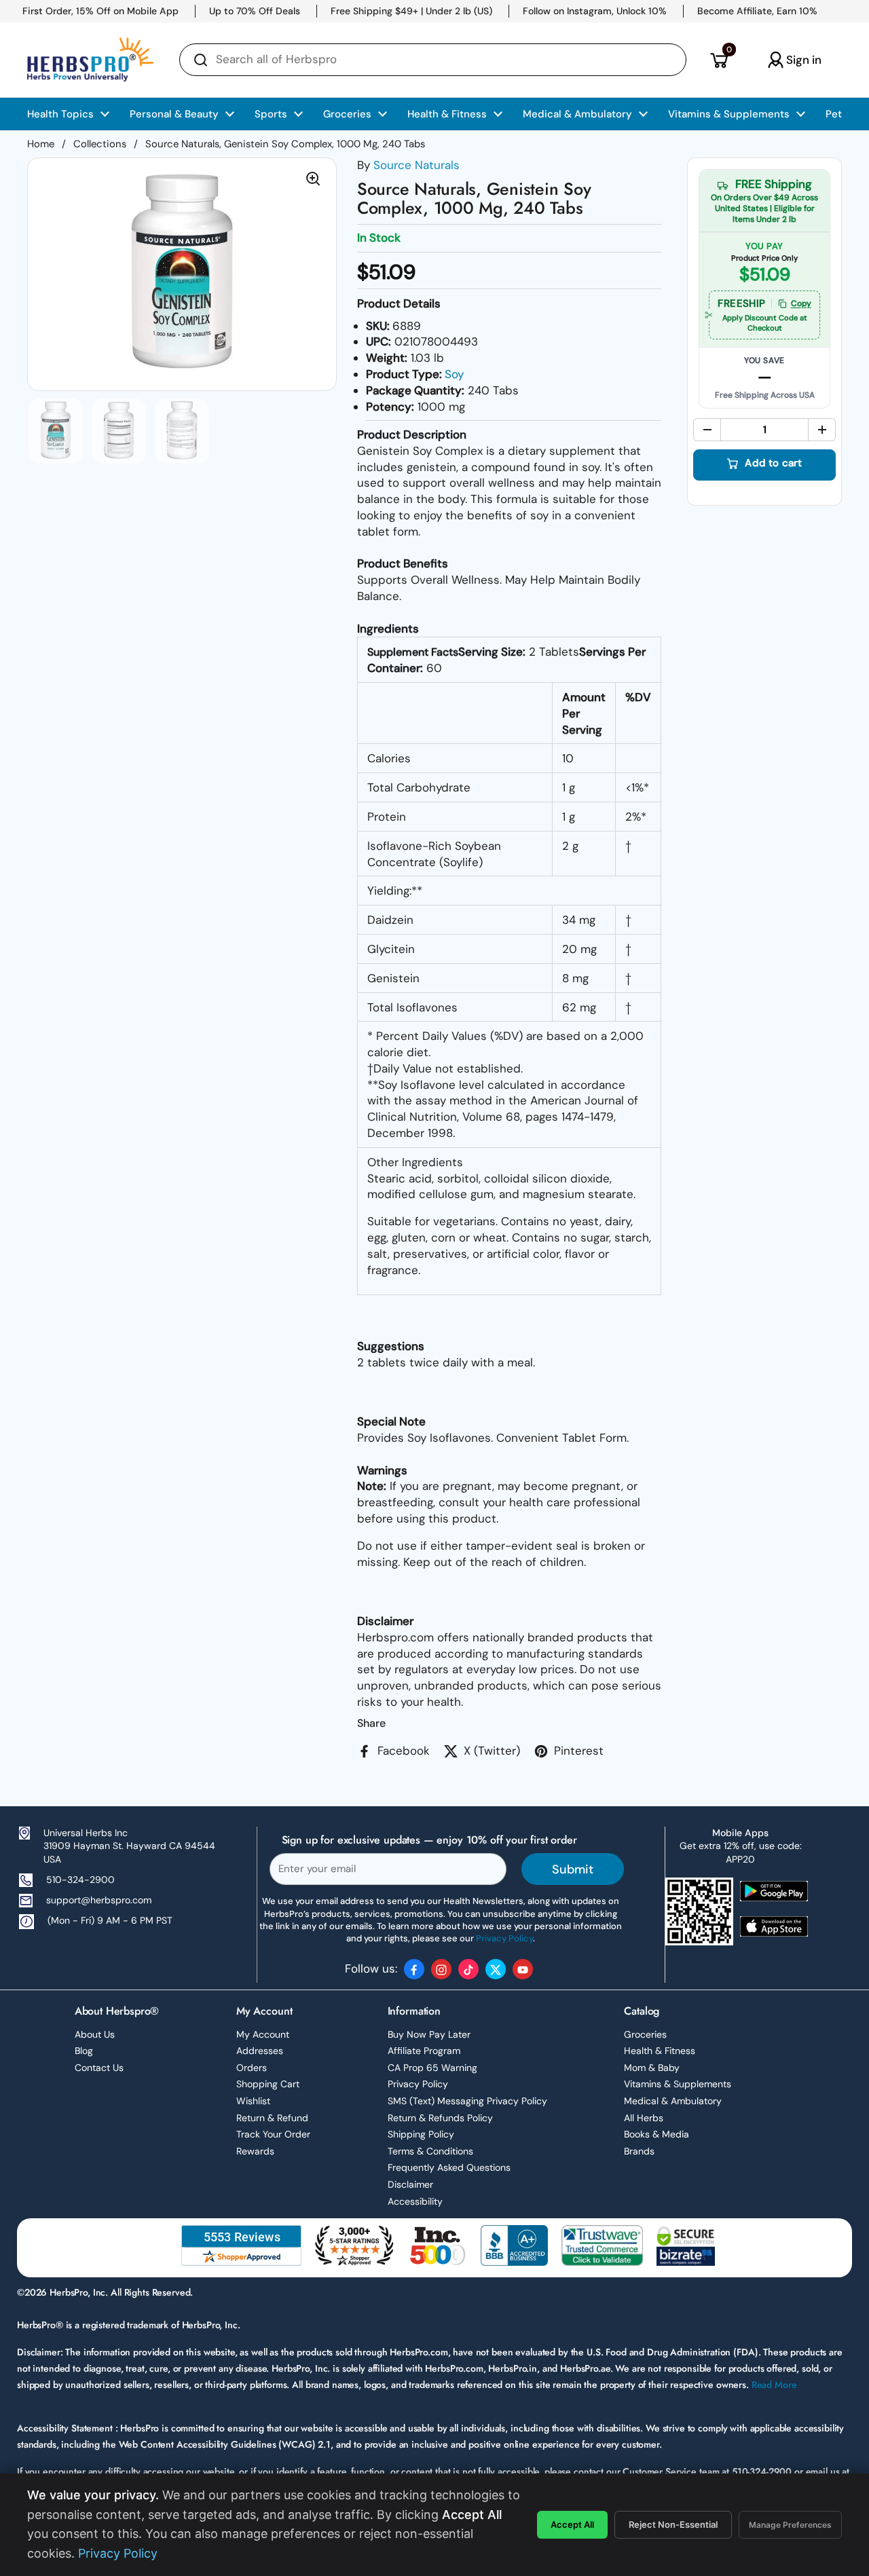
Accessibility (415, 2201)
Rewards (255, 2151)
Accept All (572, 2524)
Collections (100, 144)
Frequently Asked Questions (449, 2167)
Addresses (260, 2051)
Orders (252, 2068)
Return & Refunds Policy (440, 2118)
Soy (454, 374)
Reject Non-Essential (673, 2524)
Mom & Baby (652, 2068)
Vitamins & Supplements (678, 2084)
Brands (639, 2151)
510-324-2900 (80, 1880)
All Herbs (644, 2118)
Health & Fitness (660, 2051)
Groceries (645, 2034)
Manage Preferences (790, 2525)
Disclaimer (410, 2184)
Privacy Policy (418, 2084)
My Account (263, 2034)
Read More (774, 2385)
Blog (84, 2051)
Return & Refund (272, 2118)
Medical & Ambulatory (673, 2101)
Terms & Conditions (430, 2151)
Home (41, 144)
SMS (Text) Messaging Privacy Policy (467, 2101)
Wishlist (253, 2101)
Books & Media (657, 2134)
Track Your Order (273, 2134)
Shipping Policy (421, 2134)
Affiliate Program (424, 2051)
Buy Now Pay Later (429, 2034)
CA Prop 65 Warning (432, 2068)
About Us (95, 2034)
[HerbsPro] (90, 60)
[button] (719, 60)
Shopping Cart (268, 2084)
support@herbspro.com (99, 1900)
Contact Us (99, 2068)
